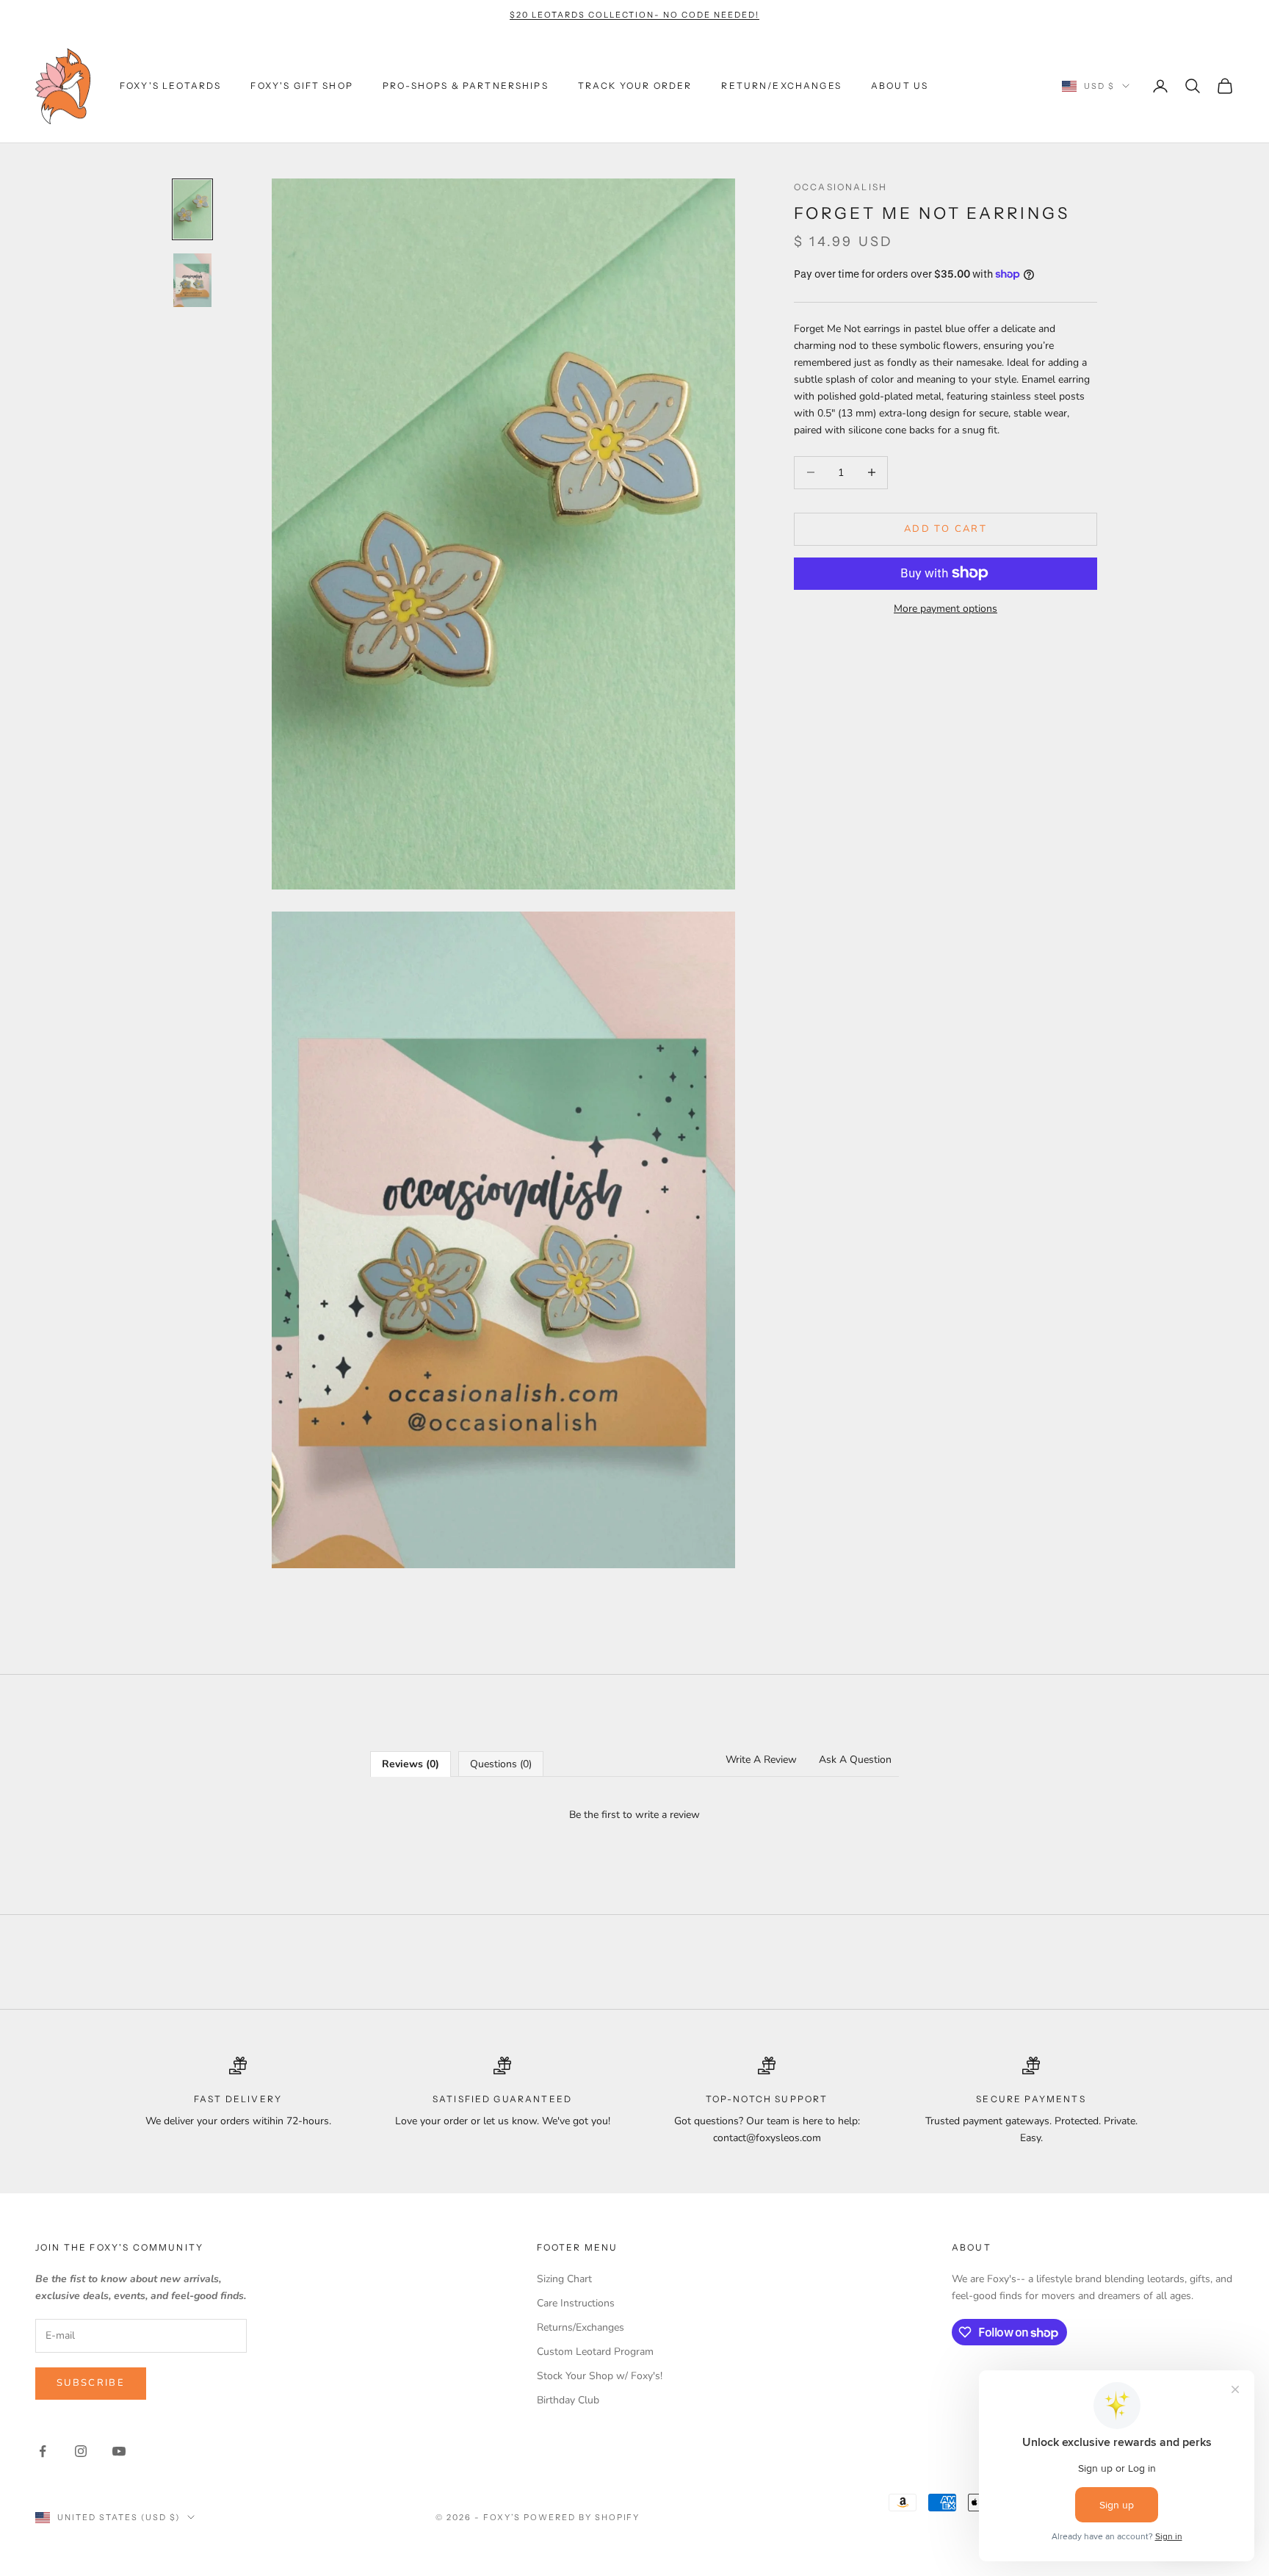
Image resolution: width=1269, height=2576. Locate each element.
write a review (668, 1815)
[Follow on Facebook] (43, 2451)
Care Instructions (576, 2303)
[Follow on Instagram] (81, 2451)
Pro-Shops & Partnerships (466, 86)
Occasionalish (840, 187)
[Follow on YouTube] (119, 2451)
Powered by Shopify (582, 2517)
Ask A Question (855, 1760)
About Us (900, 86)
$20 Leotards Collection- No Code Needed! (634, 15)
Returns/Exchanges (581, 2327)
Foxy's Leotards (170, 86)
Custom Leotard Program (595, 2352)
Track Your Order (635, 86)
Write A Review (761, 1760)
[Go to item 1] (192, 209)
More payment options (946, 608)
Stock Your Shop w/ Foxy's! (600, 2376)
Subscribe (91, 2383)
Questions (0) (501, 1764)
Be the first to (634, 1815)
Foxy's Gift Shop (302, 86)
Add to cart (946, 528)
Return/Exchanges (781, 86)
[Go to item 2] (192, 281)
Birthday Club (568, 2400)
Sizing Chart (564, 2279)
